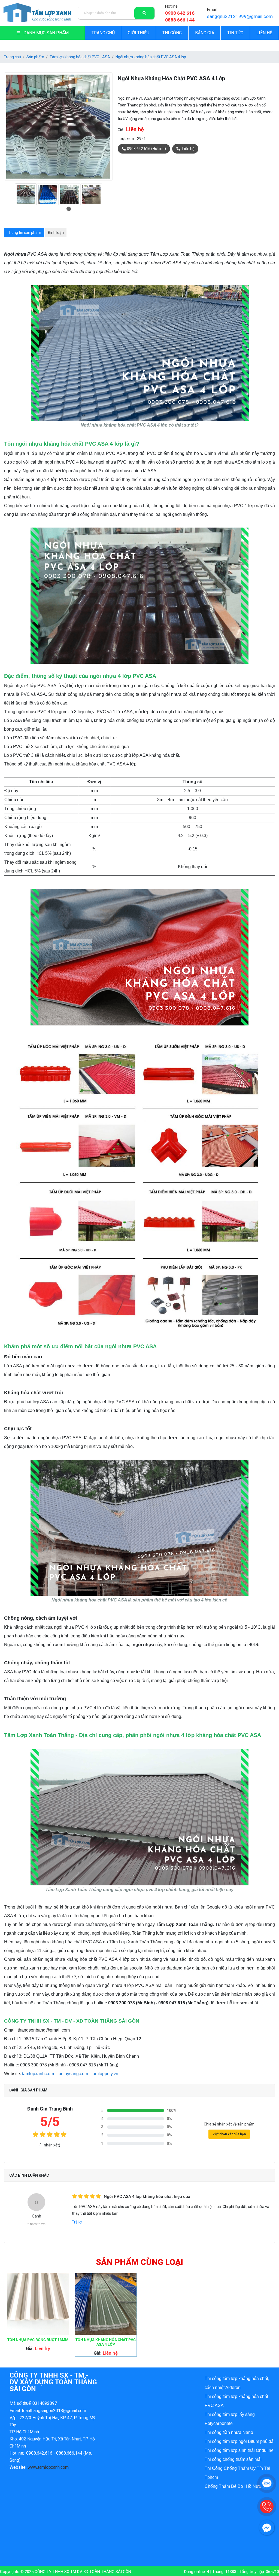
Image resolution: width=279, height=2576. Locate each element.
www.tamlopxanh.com (48, 2467)
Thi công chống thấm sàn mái (233, 2459)
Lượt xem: (126, 139)
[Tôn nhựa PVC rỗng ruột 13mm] (38, 2304)
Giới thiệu (139, 33)
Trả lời (77, 2222)
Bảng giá (205, 33)
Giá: (121, 130)
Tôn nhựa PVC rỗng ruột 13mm (38, 2340)
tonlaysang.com (73, 2074)
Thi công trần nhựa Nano (229, 2432)
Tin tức (235, 33)
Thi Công (172, 33)
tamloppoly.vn (105, 2074)
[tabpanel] (26, 194)
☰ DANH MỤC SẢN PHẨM (43, 33)
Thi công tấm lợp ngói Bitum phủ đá (239, 2441)
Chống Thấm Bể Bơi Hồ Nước (234, 2486)
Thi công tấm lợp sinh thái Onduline (239, 2450)
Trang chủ (103, 33)
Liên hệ (264, 33)
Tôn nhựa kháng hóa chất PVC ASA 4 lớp (106, 2342)
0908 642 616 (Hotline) (146, 149)
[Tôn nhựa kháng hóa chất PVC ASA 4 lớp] (106, 2304)
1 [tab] (69, 209)
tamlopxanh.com (38, 2074)
